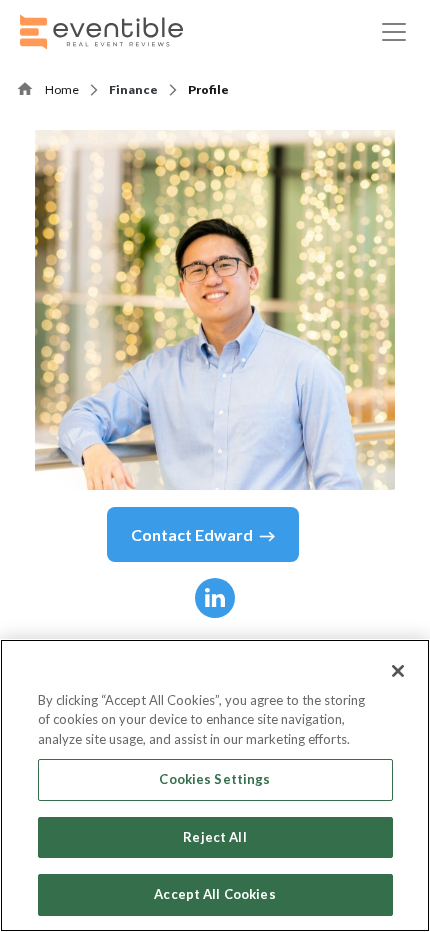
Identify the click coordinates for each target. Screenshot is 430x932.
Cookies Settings (214, 779)
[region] (215, 785)
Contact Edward (192, 534)
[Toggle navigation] (394, 32)
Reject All (214, 837)
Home (62, 89)
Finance (133, 89)
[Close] (398, 671)
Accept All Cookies (214, 894)
